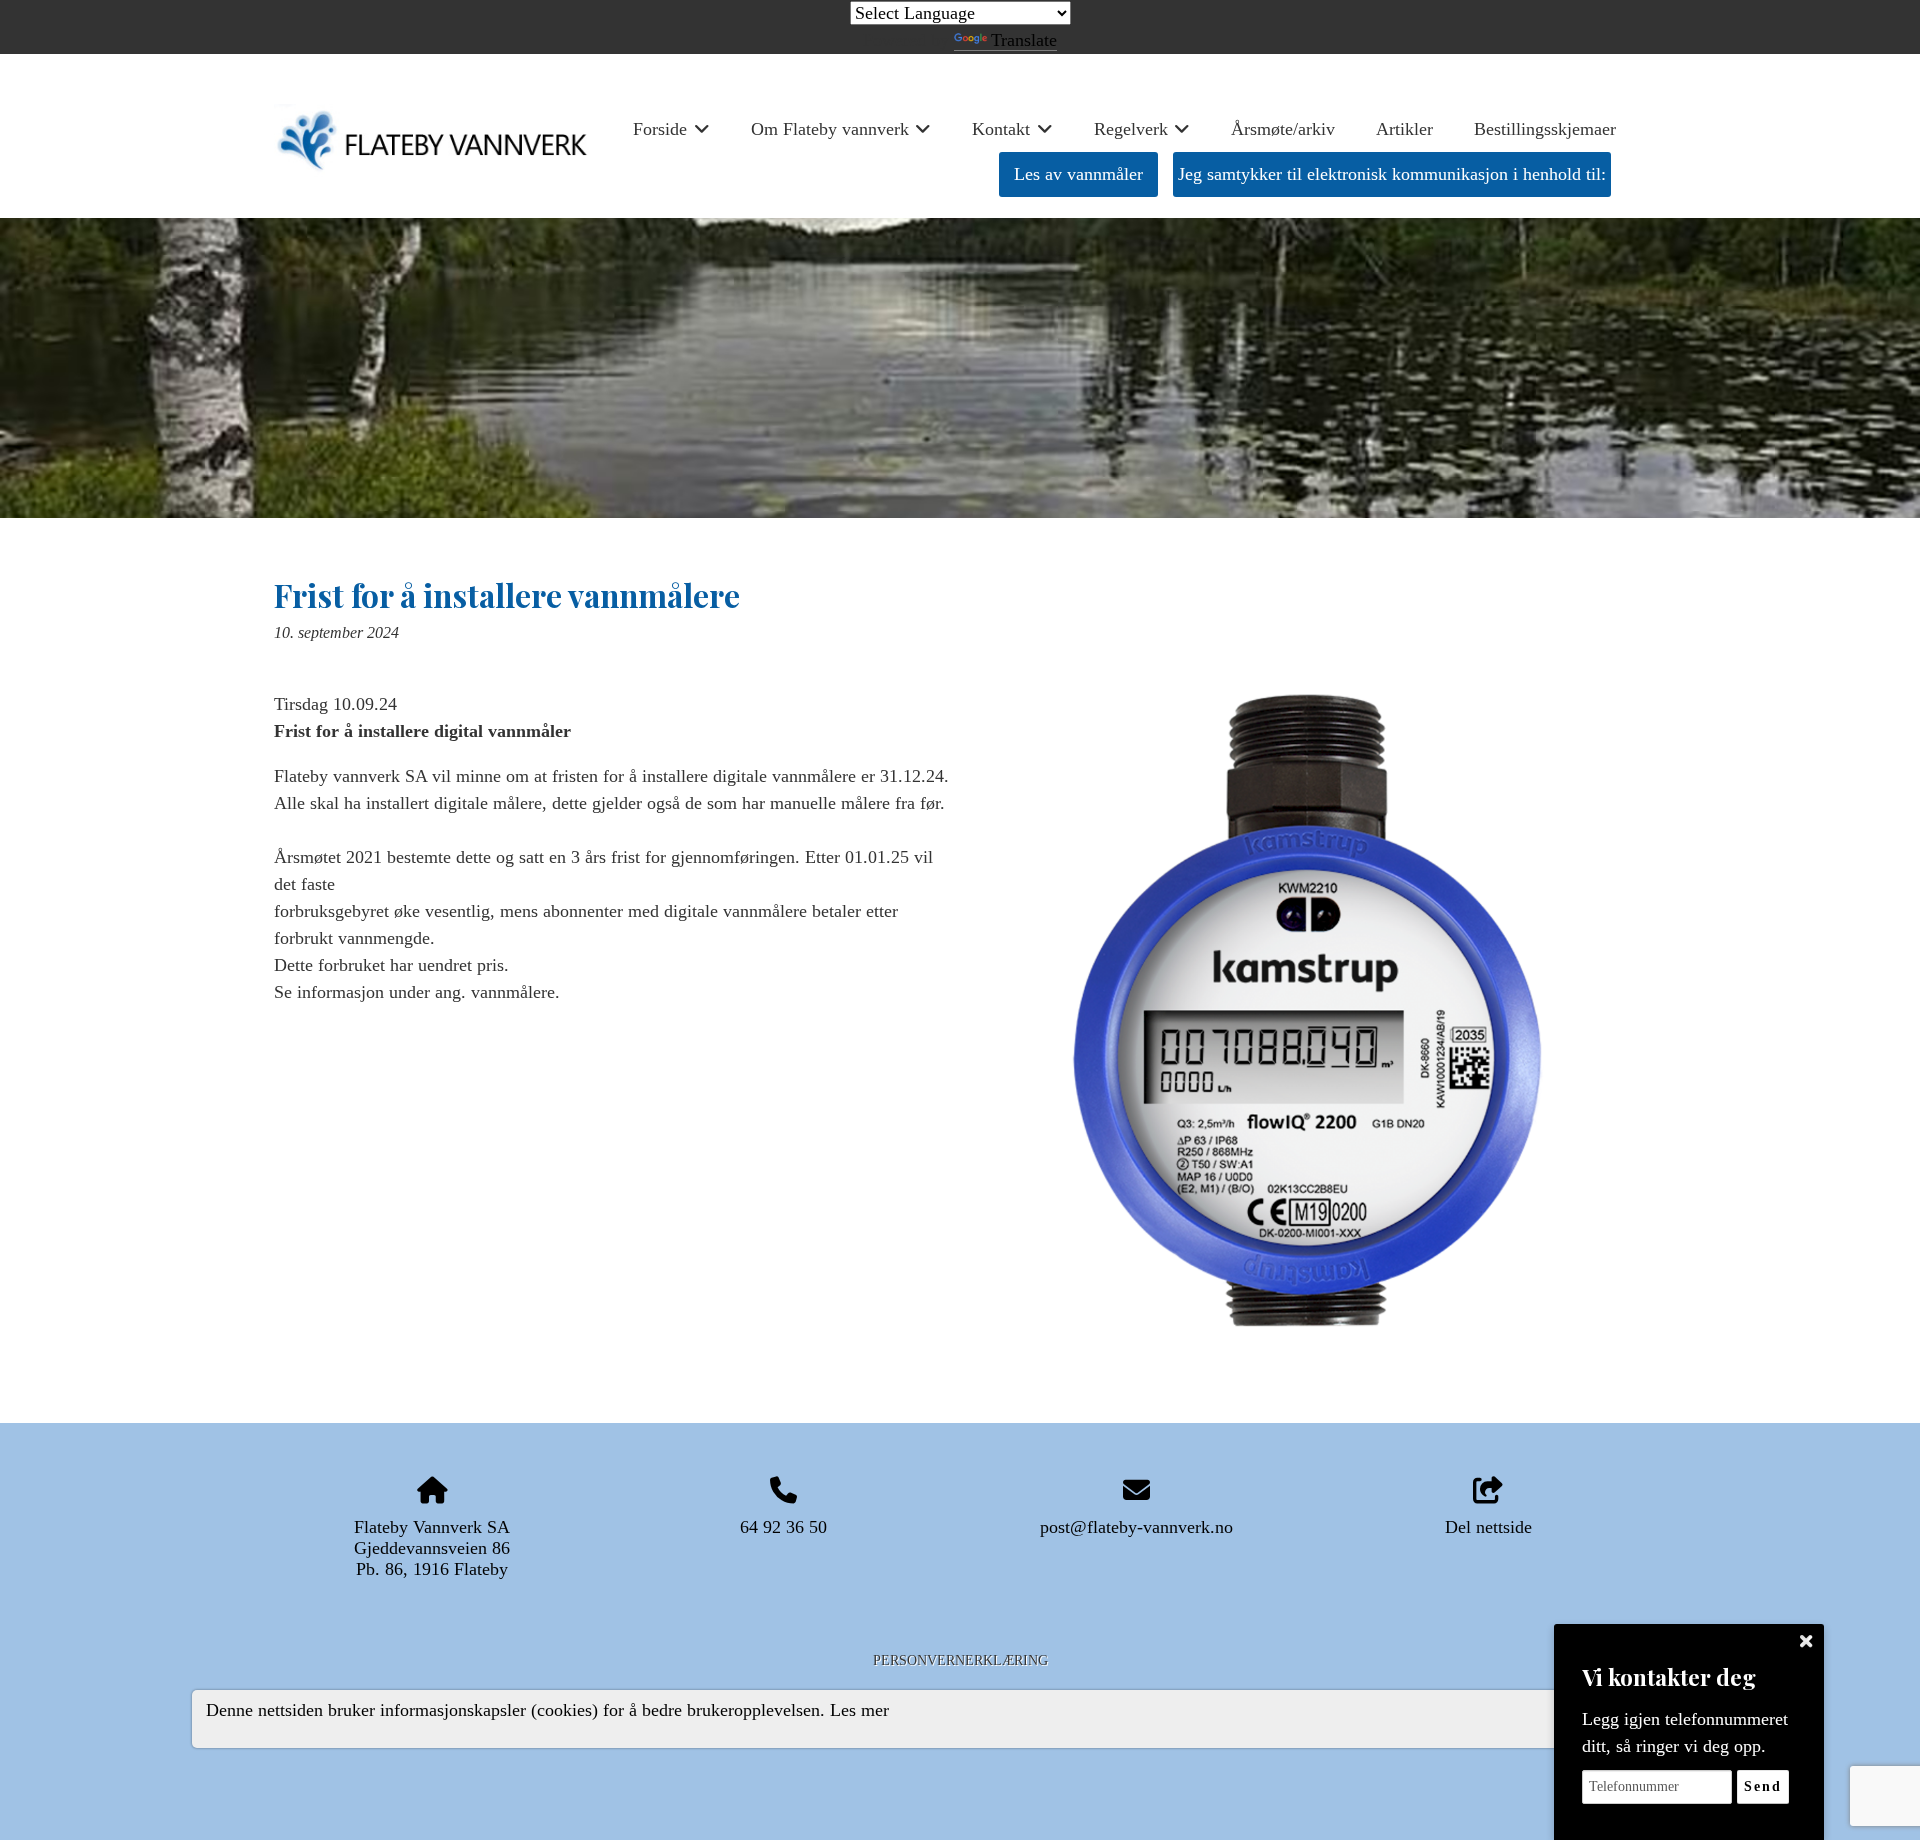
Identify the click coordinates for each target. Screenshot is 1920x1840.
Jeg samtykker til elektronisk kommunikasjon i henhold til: (1392, 174)
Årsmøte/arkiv (1283, 129)
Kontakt (1012, 135)
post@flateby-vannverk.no (1136, 1527)
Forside (671, 135)
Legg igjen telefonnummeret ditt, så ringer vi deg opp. (1685, 1732)
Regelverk (1142, 135)
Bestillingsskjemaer (1545, 129)
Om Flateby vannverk (841, 135)
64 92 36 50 (783, 1527)
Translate (1024, 40)
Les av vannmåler (1078, 174)
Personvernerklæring (960, 1660)
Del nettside (1488, 1527)
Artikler (1404, 129)
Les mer (859, 1710)
